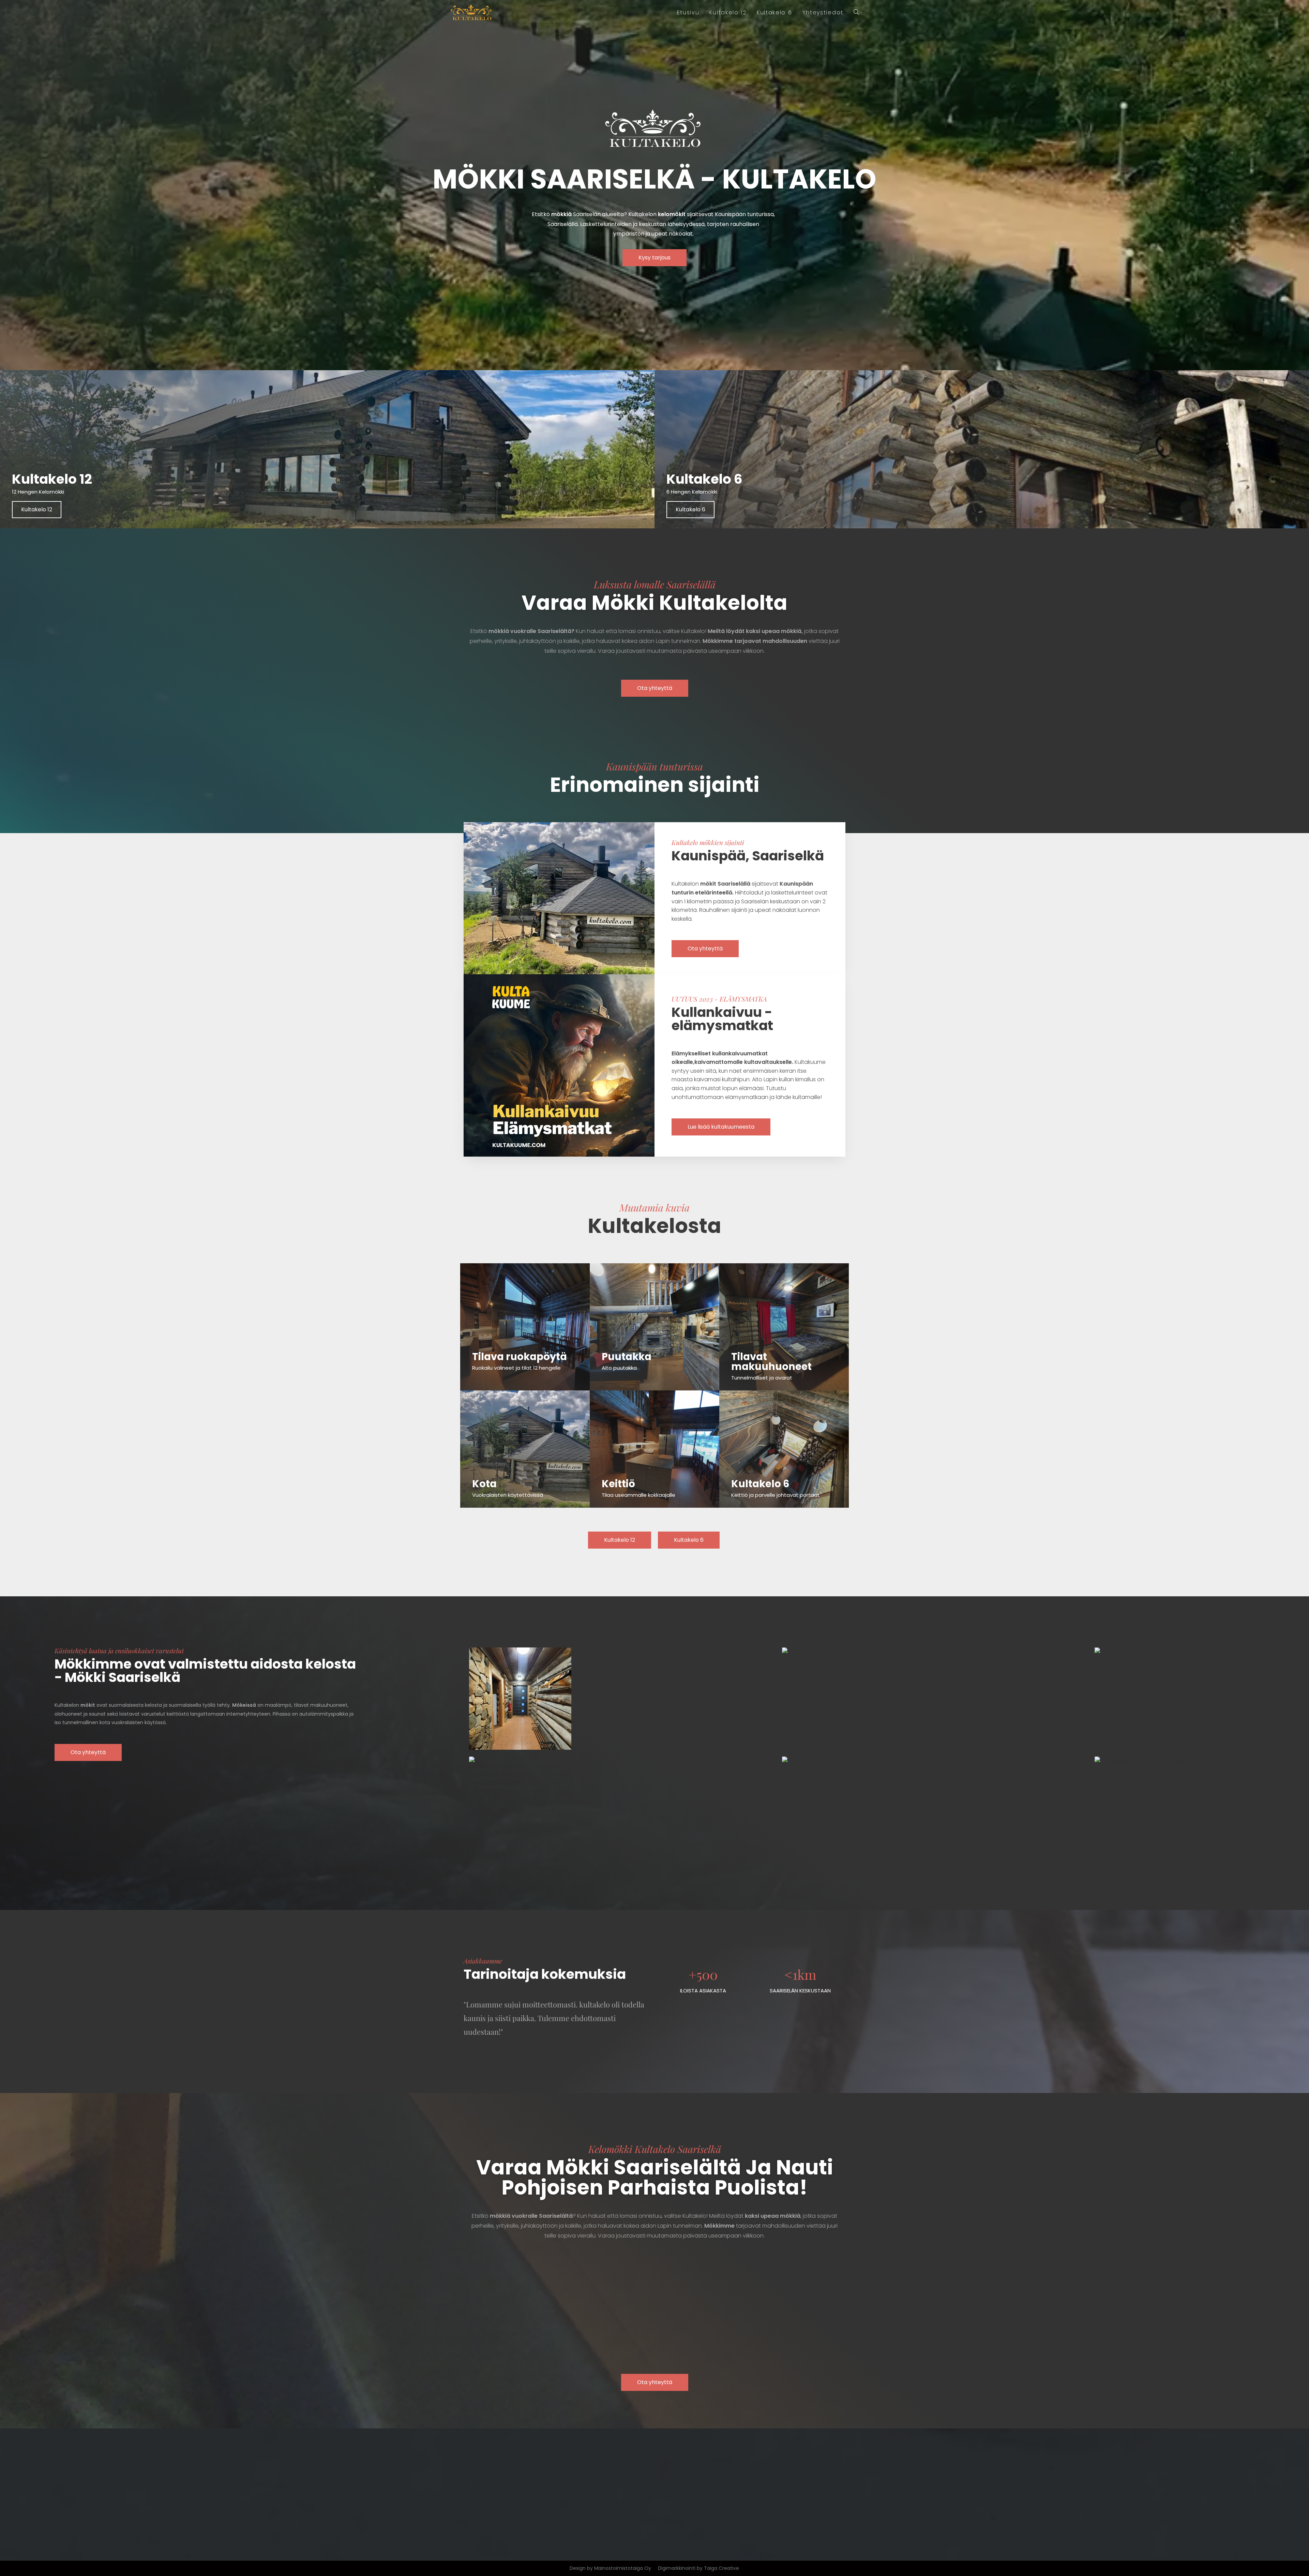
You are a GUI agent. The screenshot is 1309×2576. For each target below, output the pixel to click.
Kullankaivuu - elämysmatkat (722, 1019)
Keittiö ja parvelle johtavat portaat (776, 1495)
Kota (484, 1484)
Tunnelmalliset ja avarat (762, 1378)
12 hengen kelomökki (38, 492)
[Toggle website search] (856, 13)
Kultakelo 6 (704, 479)
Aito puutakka (619, 1368)
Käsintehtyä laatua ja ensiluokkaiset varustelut (119, 1651)
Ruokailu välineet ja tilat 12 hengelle (516, 1368)
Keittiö (618, 1484)
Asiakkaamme (483, 1961)
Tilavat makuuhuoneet (771, 1362)
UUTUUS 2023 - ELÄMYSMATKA (719, 999)
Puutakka (627, 1357)
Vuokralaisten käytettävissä (508, 1495)
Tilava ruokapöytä (520, 1357)
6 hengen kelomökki (692, 492)
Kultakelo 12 (52, 479)
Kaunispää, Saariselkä (748, 856)
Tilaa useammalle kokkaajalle (638, 1495)
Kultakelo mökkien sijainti (708, 842)
